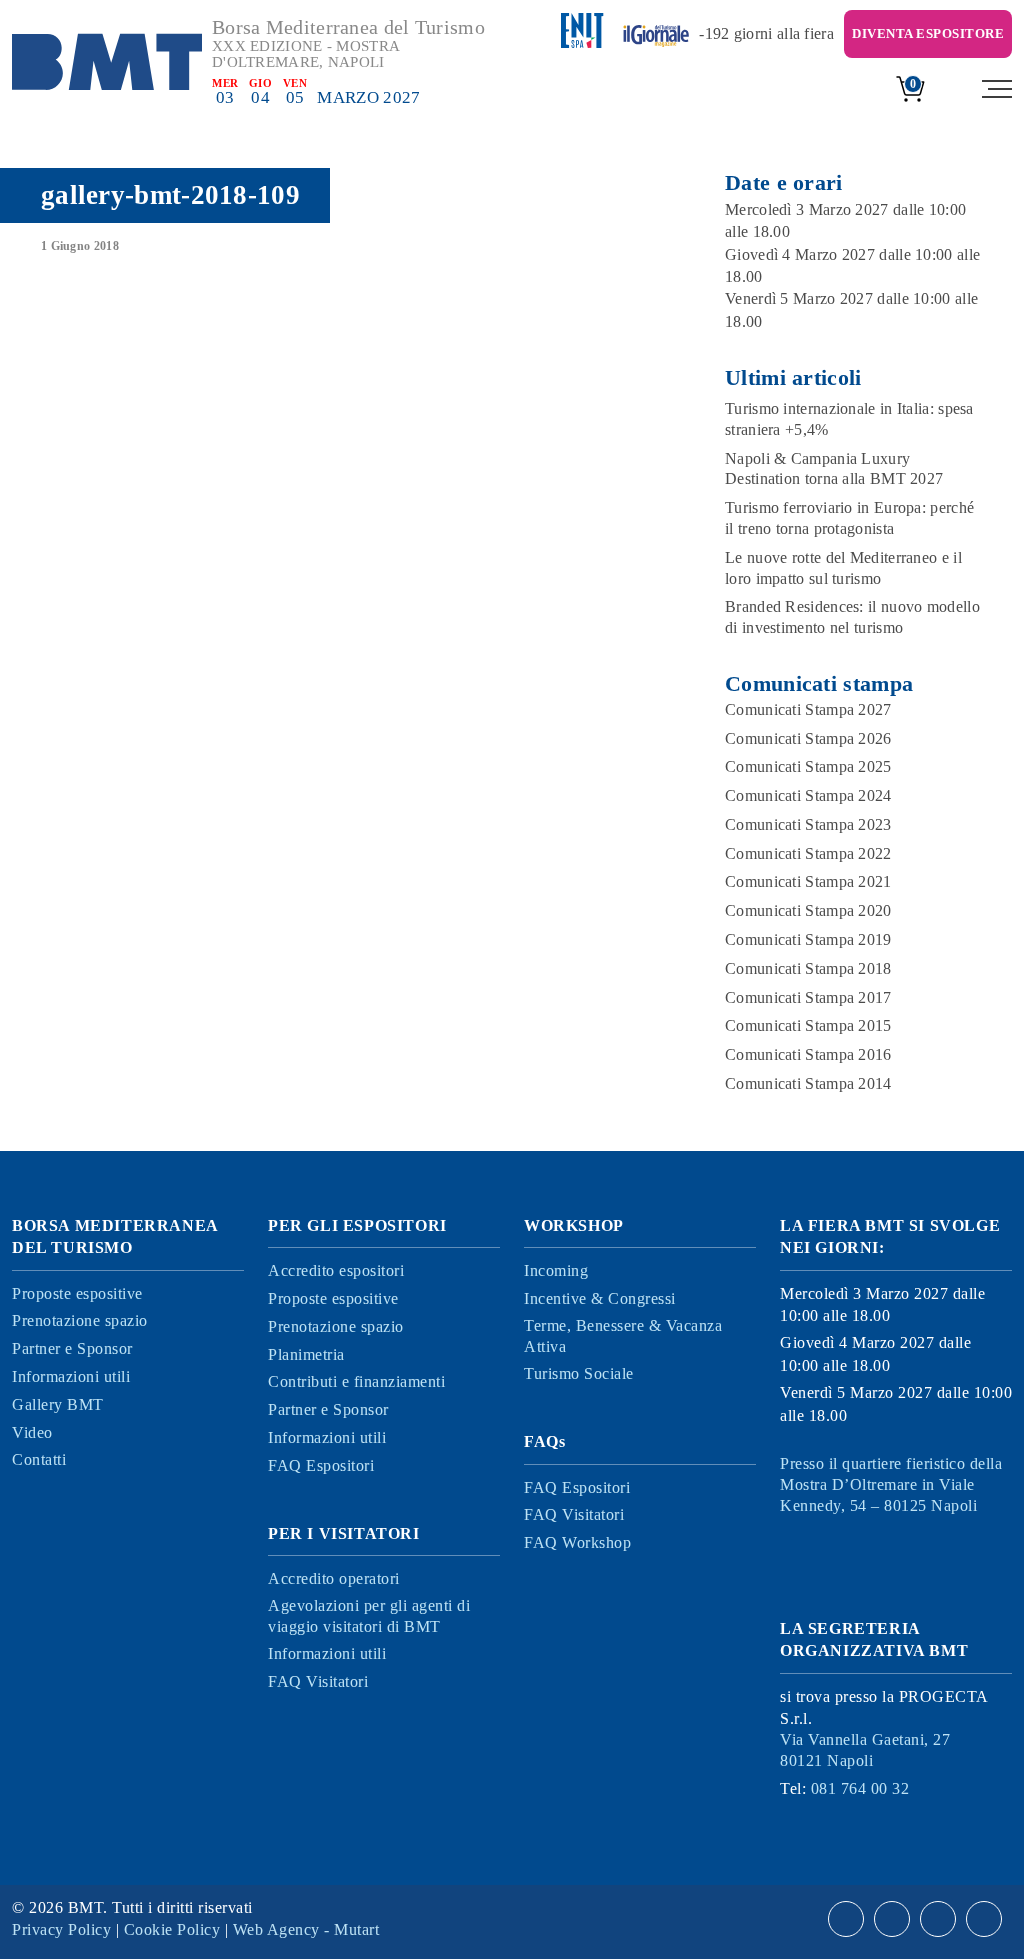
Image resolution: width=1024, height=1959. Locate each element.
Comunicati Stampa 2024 (808, 795)
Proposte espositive (77, 1293)
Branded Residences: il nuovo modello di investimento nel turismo (852, 617)
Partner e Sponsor (72, 1348)
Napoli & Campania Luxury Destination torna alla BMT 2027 (834, 469)
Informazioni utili (71, 1376)
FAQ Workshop (577, 1542)
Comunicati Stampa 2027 (808, 709)
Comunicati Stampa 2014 (808, 1083)
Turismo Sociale (579, 1373)
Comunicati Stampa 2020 (808, 910)
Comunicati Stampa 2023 (808, 824)
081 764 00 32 (860, 1788)
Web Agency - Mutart (306, 1929)
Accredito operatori (334, 1578)
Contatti (39, 1459)
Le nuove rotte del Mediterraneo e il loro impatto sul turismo (843, 568)
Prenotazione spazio (80, 1320)
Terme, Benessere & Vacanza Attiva (623, 1336)
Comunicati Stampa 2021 (808, 881)
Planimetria (306, 1354)
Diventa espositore (928, 33)
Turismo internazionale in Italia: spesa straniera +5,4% (849, 419)
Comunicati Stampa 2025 (808, 766)
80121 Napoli (865, 1750)
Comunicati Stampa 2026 (808, 738)
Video (32, 1432)
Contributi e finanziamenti (356, 1381)
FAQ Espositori (321, 1465)
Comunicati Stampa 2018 (808, 968)
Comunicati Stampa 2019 (808, 939)
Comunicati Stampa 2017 (808, 997)
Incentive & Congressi (600, 1298)
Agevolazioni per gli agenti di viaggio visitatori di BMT (369, 1616)
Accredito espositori (336, 1270)
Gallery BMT (58, 1404)
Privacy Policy (61, 1929)
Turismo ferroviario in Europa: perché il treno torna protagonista (849, 518)
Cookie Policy (172, 1929)
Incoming (556, 1270)
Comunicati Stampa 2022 (808, 853)
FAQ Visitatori (318, 1681)
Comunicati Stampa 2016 (808, 1054)
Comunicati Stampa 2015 (808, 1025)
